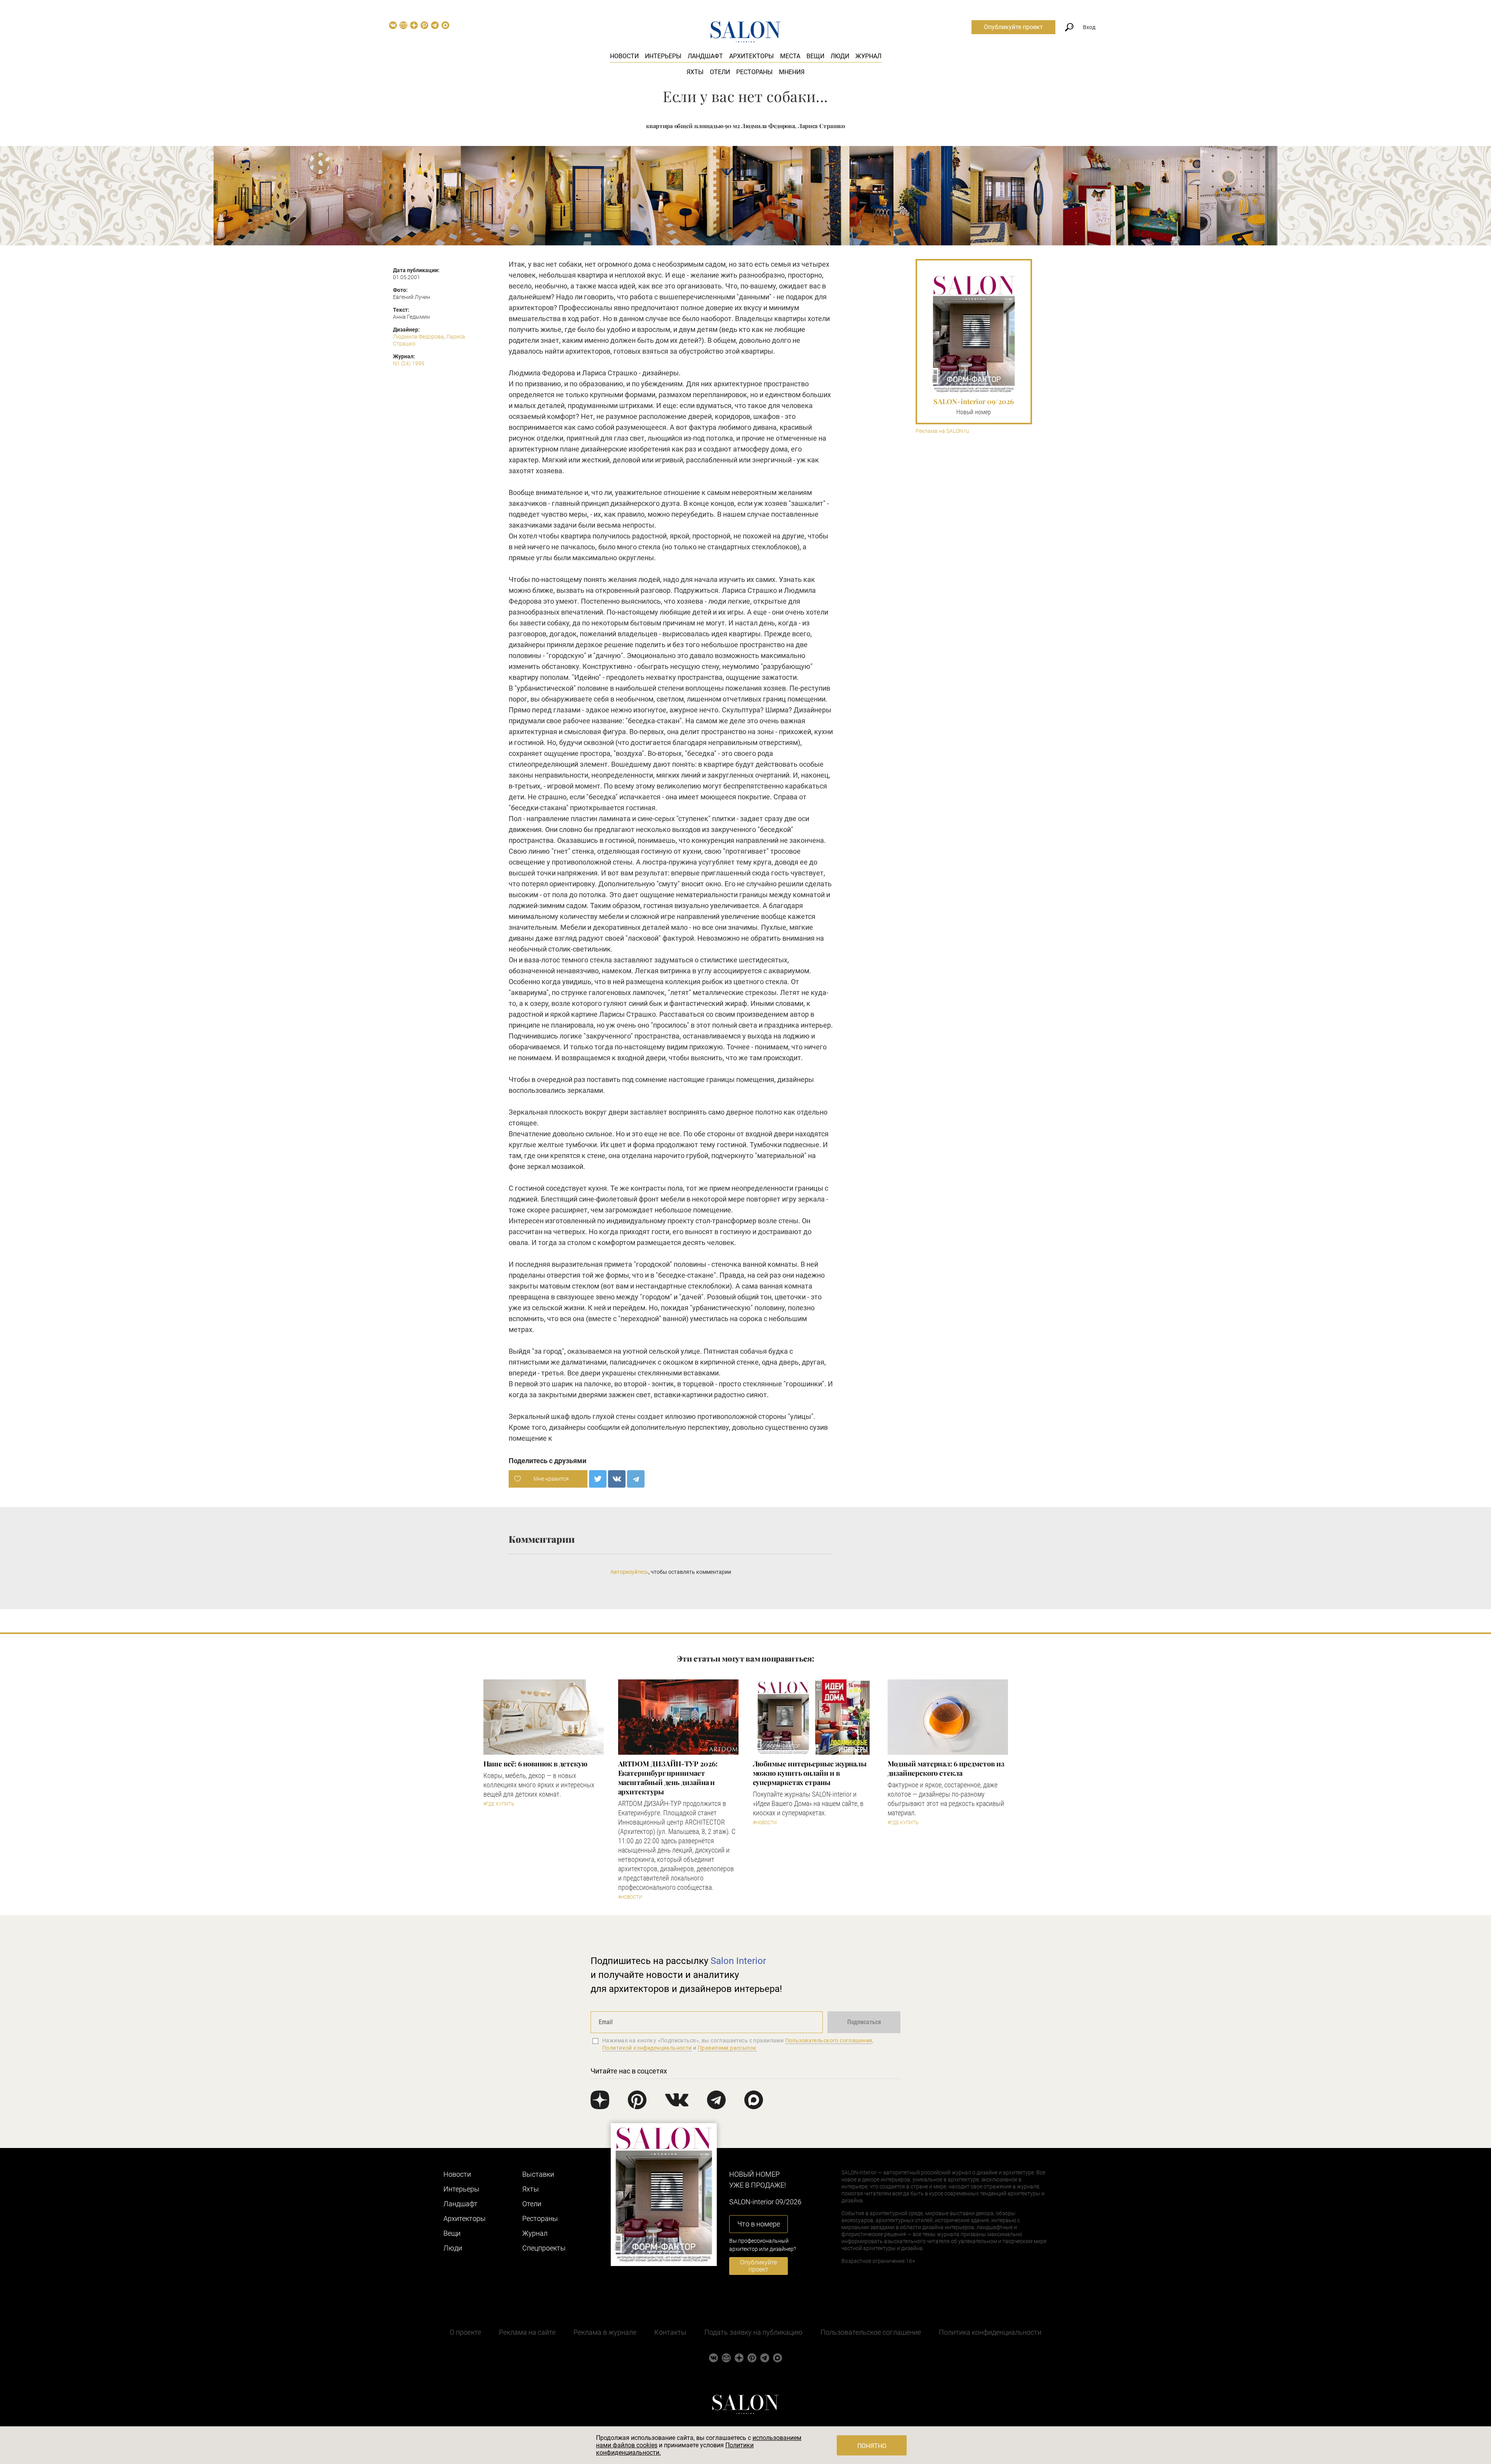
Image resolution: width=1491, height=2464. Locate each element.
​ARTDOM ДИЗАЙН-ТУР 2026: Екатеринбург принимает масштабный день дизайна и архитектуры (668, 1778)
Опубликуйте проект (1013, 27)
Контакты (670, 2332)
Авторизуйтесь (629, 1572)
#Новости (630, 1897)
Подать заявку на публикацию (753, 2332)
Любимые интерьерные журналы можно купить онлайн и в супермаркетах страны (810, 1773)
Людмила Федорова (418, 337)
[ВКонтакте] (617, 1479)
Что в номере (759, 2224)
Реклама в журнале (605, 2332)
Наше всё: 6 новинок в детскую (535, 1764)
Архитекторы (752, 56)
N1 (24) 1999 (409, 363)
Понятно (872, 2446)
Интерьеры (663, 56)
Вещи (815, 56)
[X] (598, 1479)
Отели (720, 72)
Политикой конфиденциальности (647, 2048)
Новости (624, 56)
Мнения (792, 72)
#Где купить (499, 1804)
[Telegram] (636, 1479)
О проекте (465, 2332)
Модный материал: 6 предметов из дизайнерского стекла (946, 1768)
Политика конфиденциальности (990, 2332)
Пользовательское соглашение (871, 2332)
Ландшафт (705, 56)
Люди (840, 56)
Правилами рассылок (727, 2048)
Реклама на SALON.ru (942, 431)
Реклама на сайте (527, 2332)
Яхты (695, 72)
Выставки (538, 2174)
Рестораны (754, 72)
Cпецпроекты (544, 2248)
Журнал (868, 56)
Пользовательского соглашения (829, 2040)
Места (790, 56)
